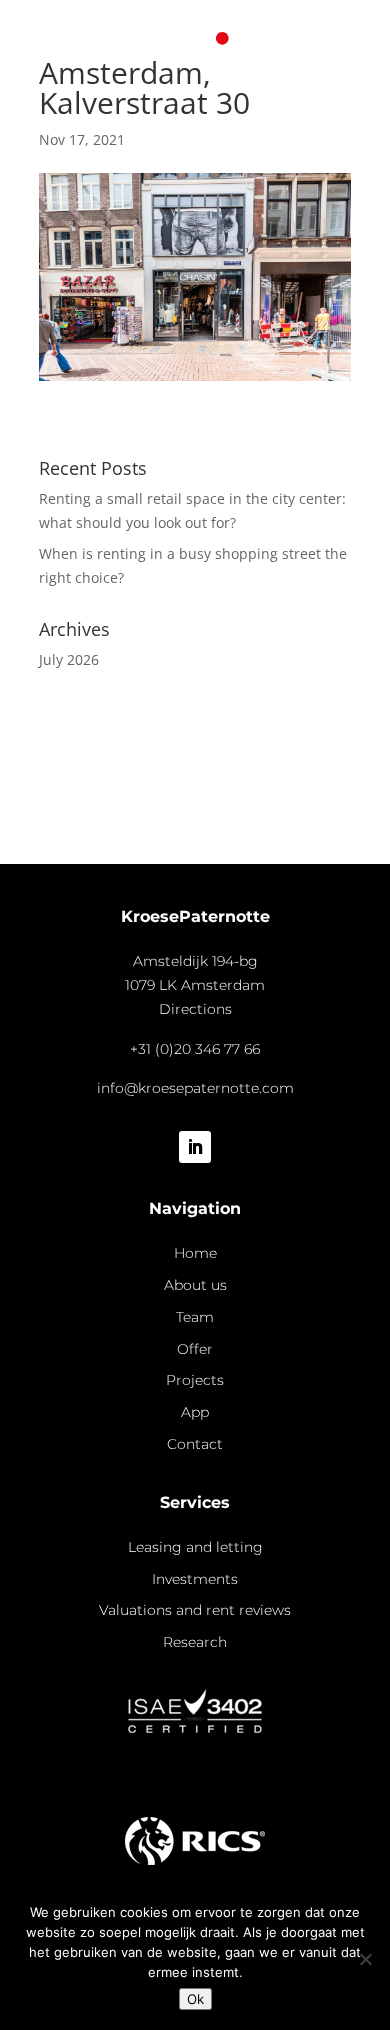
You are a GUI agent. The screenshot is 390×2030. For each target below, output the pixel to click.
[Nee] (365, 1959)
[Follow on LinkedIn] (195, 1147)
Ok (195, 1999)
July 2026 (69, 659)
